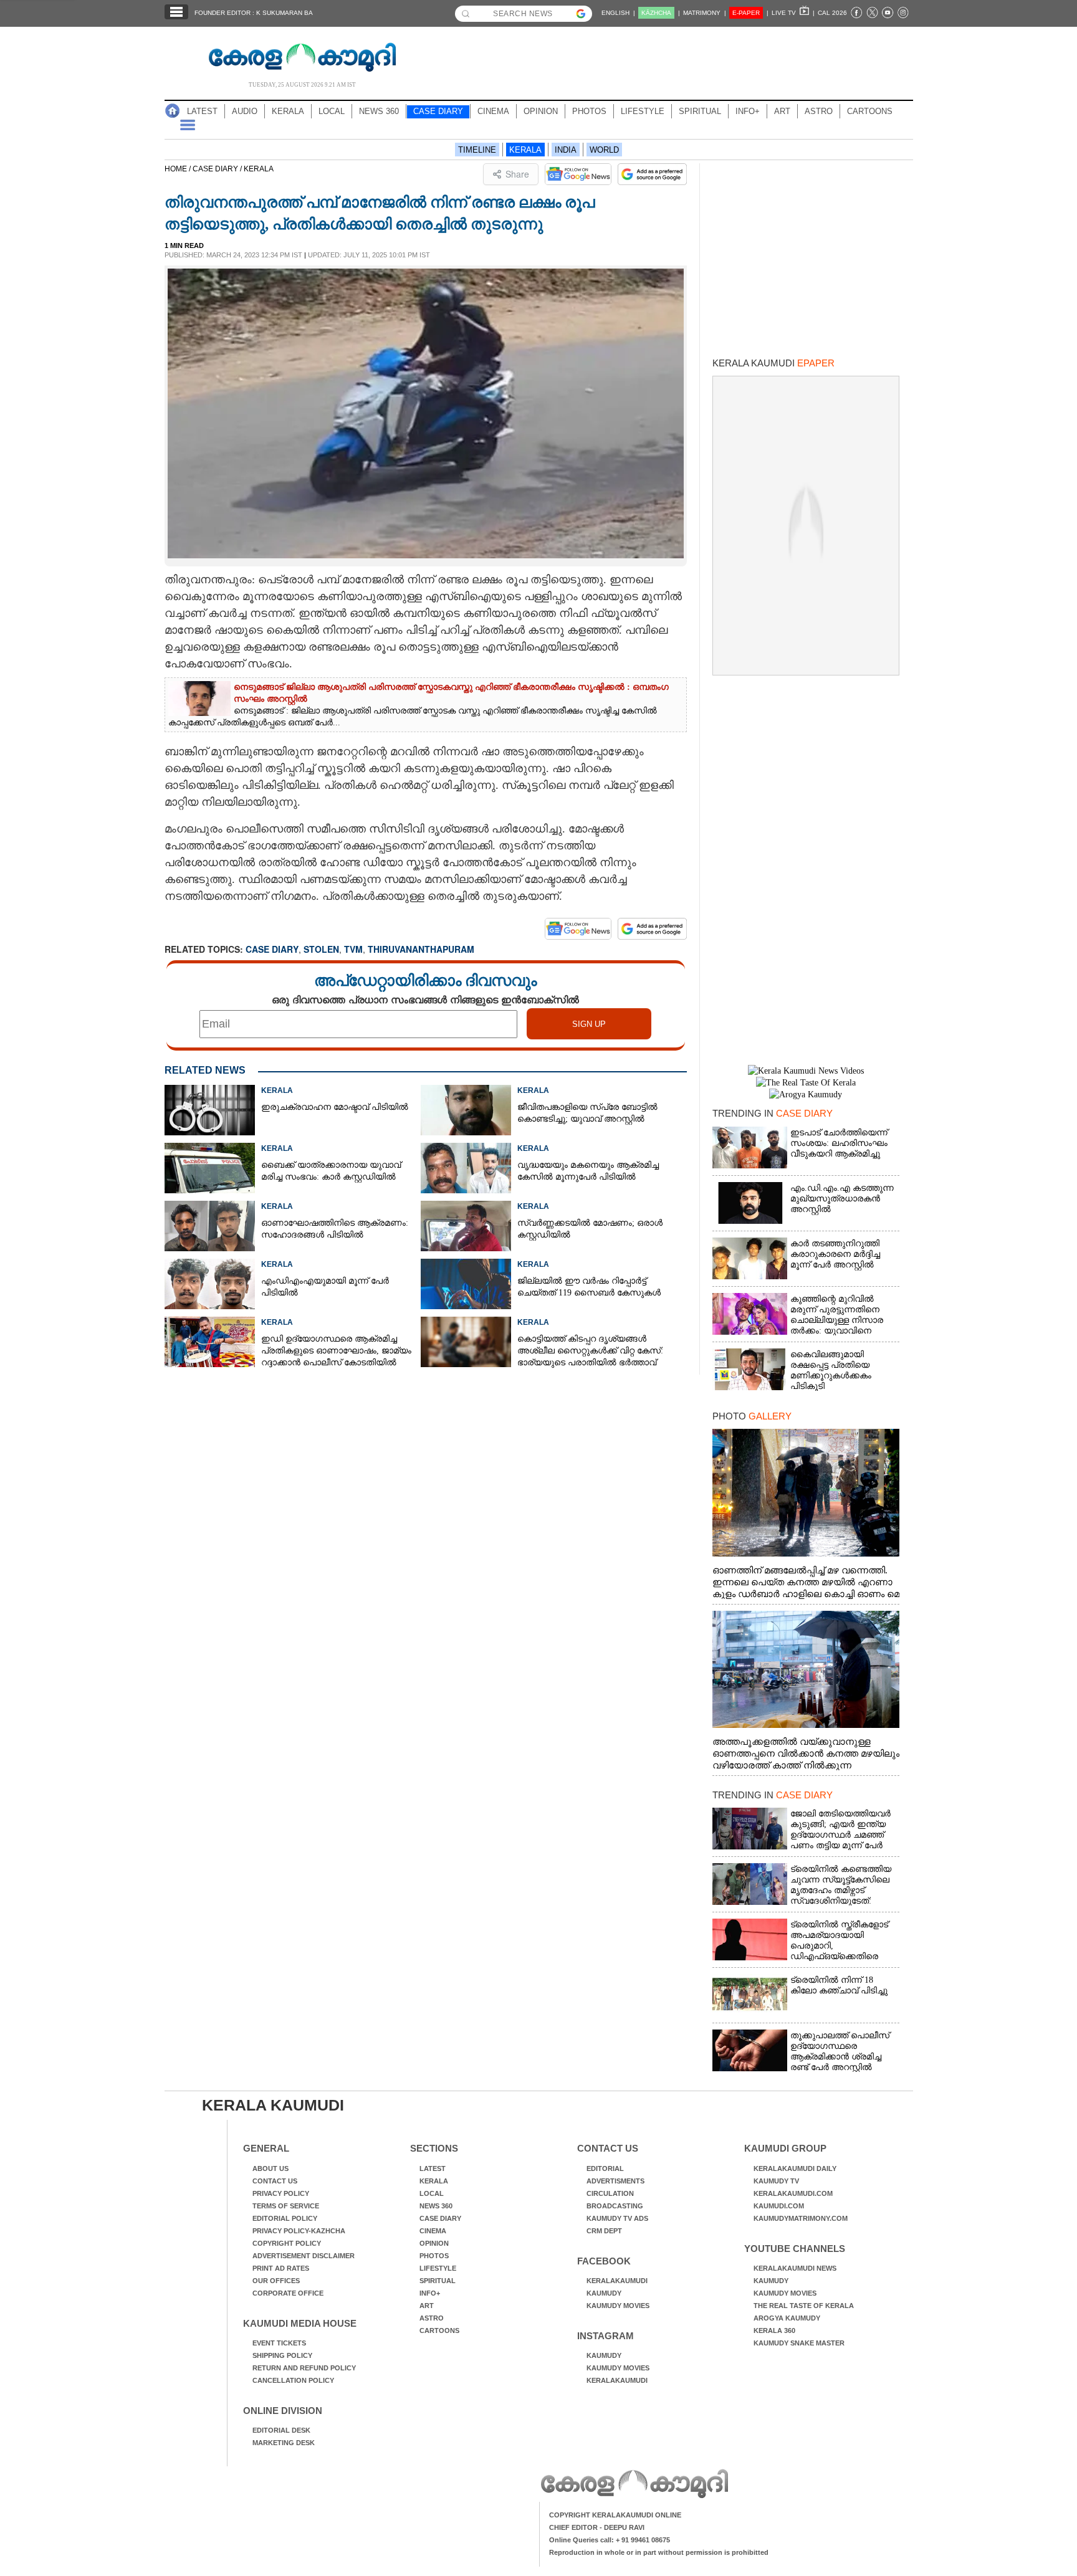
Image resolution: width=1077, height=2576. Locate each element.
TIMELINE (477, 150)
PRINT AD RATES (281, 2268)
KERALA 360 (774, 2330)
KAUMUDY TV (776, 2181)
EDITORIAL (605, 2168)
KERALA (288, 111)
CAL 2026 (832, 13)
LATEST (202, 111)
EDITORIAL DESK (281, 2430)
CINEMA (493, 111)
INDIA (566, 150)
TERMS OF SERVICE (286, 2206)
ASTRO (819, 111)
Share (517, 174)
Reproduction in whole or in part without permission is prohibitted (659, 2552)
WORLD (604, 150)
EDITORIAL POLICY (285, 2218)
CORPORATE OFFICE (288, 2293)
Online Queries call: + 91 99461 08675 (610, 2540)
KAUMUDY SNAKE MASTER (799, 2343)
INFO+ (748, 111)
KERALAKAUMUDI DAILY (795, 2168)
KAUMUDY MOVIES (618, 2306)
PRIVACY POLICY (281, 2193)
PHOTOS (589, 111)
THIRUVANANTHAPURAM (421, 949)
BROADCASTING (615, 2206)
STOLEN (321, 949)
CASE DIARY (438, 111)
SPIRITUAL (700, 111)
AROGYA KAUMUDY (787, 2318)
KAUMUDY (604, 2293)
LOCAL (332, 111)
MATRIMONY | (705, 13)
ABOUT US (270, 2168)
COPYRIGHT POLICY (287, 2243)
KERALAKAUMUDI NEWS (795, 2268)
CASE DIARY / (218, 169)
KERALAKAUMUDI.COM (793, 2193)
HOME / (179, 169)
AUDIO (245, 111)
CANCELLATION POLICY (293, 2380)
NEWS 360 (379, 111)
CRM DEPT (604, 2231)
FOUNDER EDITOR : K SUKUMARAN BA (254, 13)
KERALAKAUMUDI (617, 2281)
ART (782, 111)
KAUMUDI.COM (779, 2206)
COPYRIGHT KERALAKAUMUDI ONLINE (615, 2515)
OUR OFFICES (276, 2281)
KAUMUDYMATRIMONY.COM (801, 2218)
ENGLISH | (618, 13)
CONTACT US (275, 2181)
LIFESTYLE (643, 111)
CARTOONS (870, 111)
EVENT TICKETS (279, 2343)
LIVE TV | (793, 13)
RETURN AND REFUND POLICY (304, 2368)
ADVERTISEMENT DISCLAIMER (304, 2256)
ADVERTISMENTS (615, 2181)
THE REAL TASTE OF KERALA (804, 2306)
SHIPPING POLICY (282, 2355)
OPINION (541, 111)
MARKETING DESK (284, 2443)
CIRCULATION (610, 2193)
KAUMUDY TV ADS (617, 2218)
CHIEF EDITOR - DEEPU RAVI (597, 2527)
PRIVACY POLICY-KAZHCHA (299, 2231)
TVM (353, 949)
